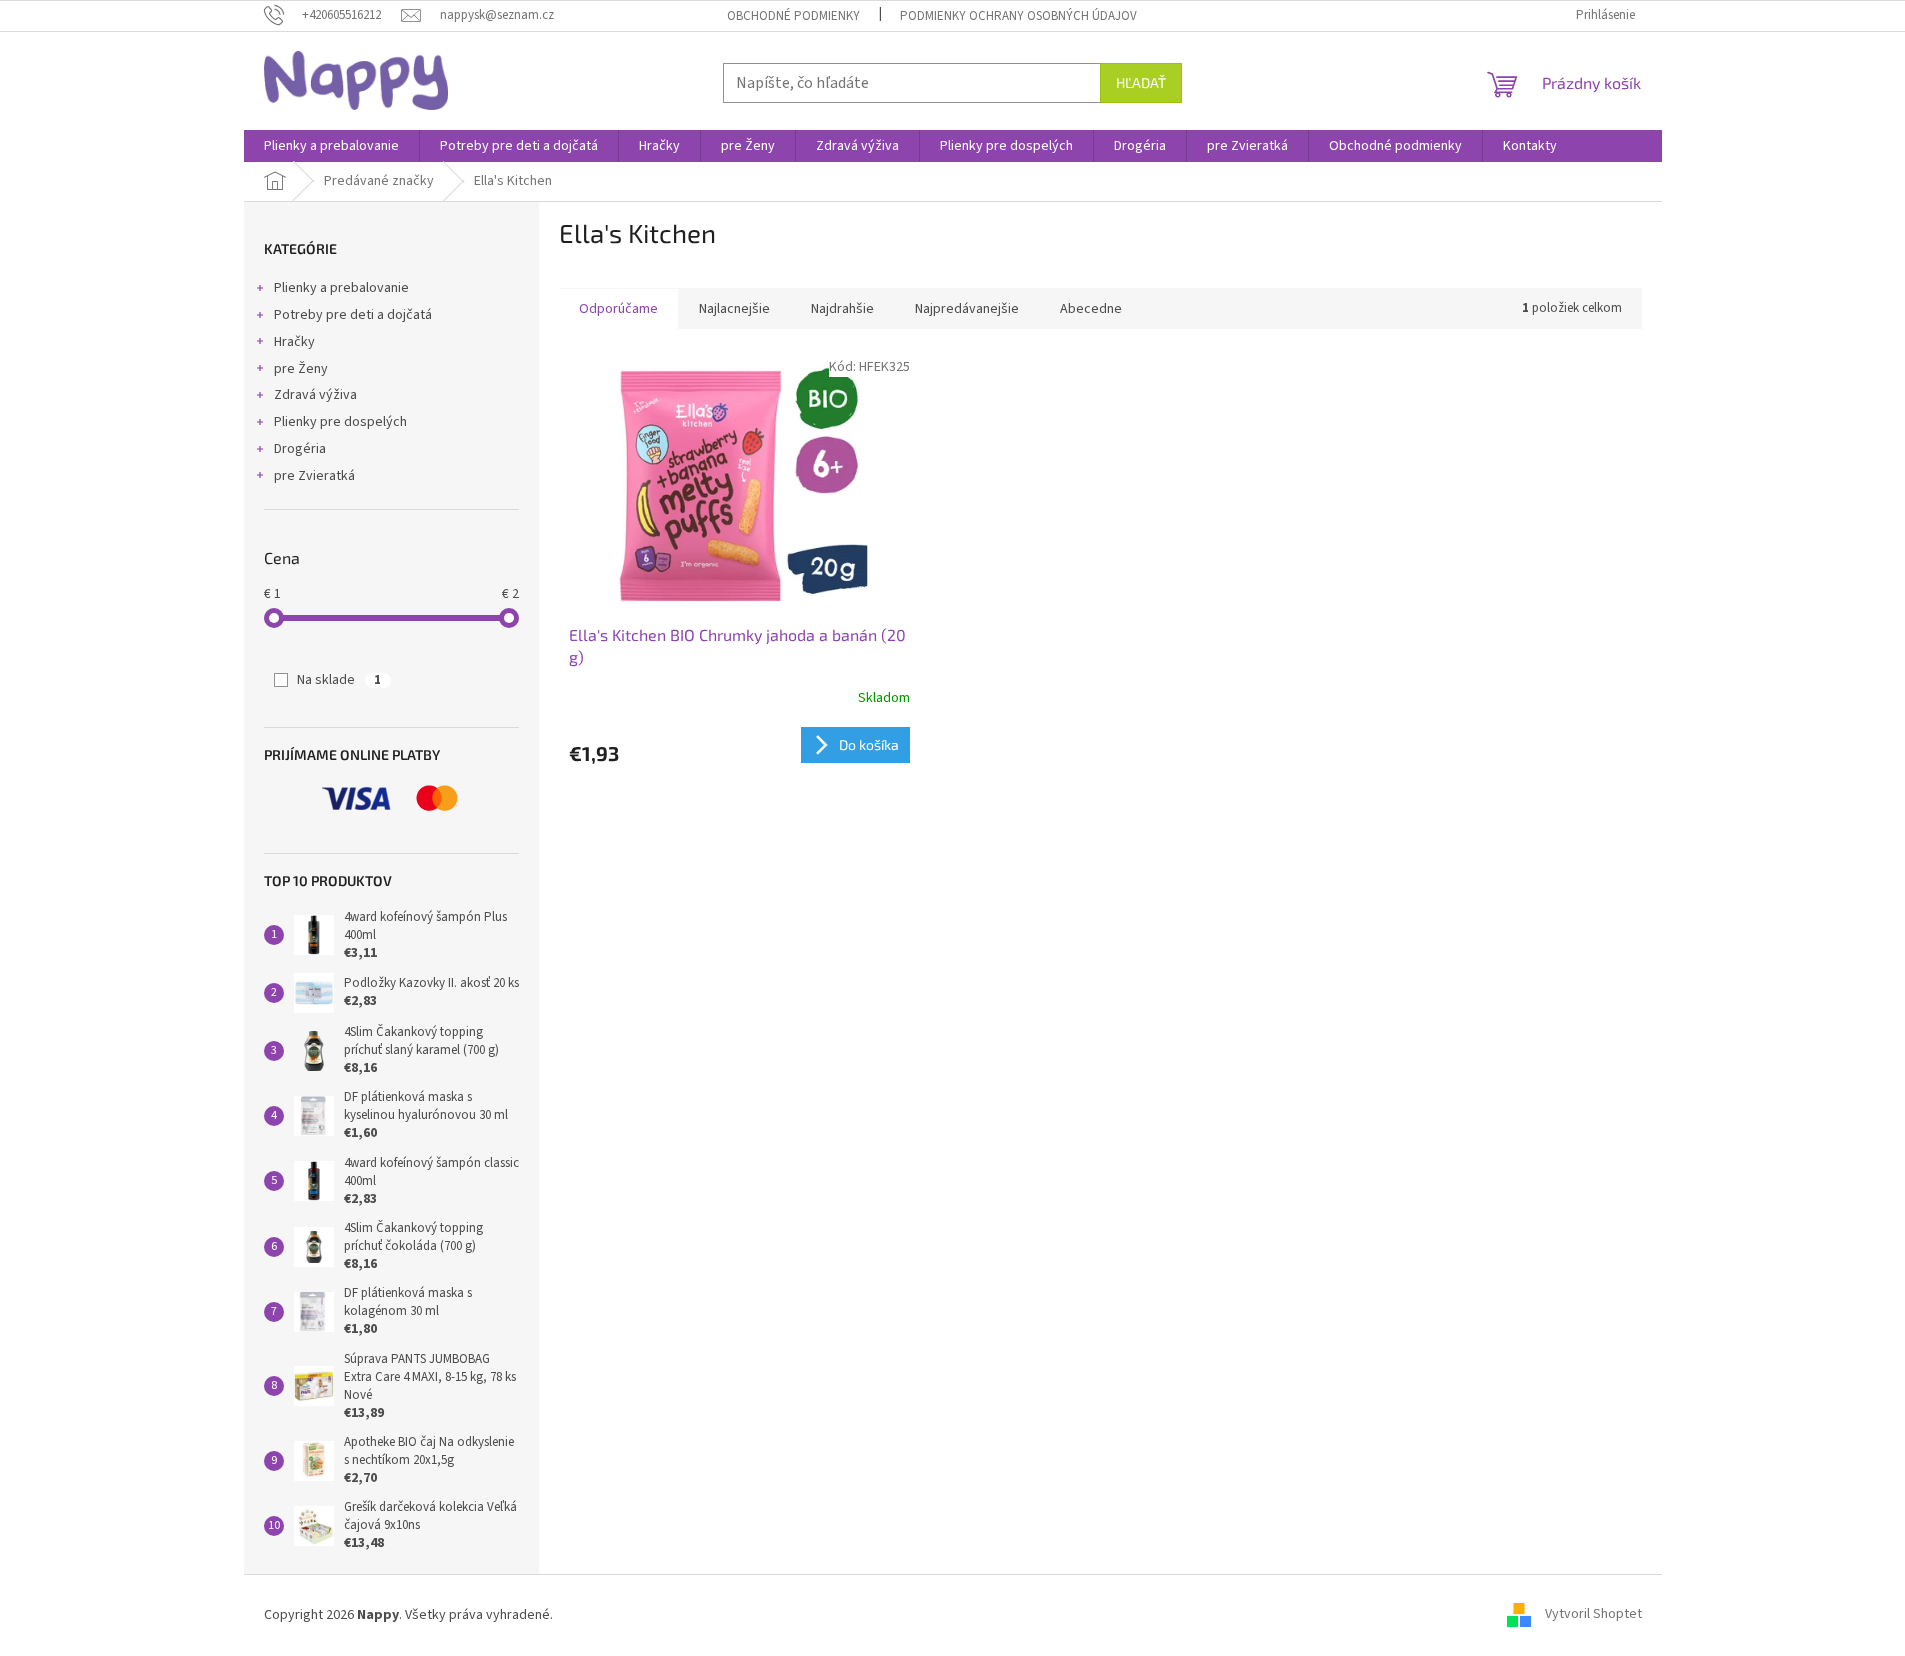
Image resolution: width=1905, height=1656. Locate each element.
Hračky (294, 342)
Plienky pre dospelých (340, 422)
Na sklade (339, 680)
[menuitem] (331, 146)
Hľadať (1141, 82)
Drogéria (300, 449)
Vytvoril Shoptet (1593, 1615)
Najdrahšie (842, 309)
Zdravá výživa (315, 395)
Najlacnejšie (734, 309)
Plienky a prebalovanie (341, 288)
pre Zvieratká (314, 476)
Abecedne (1091, 309)
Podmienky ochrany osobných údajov (1018, 16)
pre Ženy (301, 369)
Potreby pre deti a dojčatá (353, 315)
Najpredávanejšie (967, 309)
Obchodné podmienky (793, 16)
